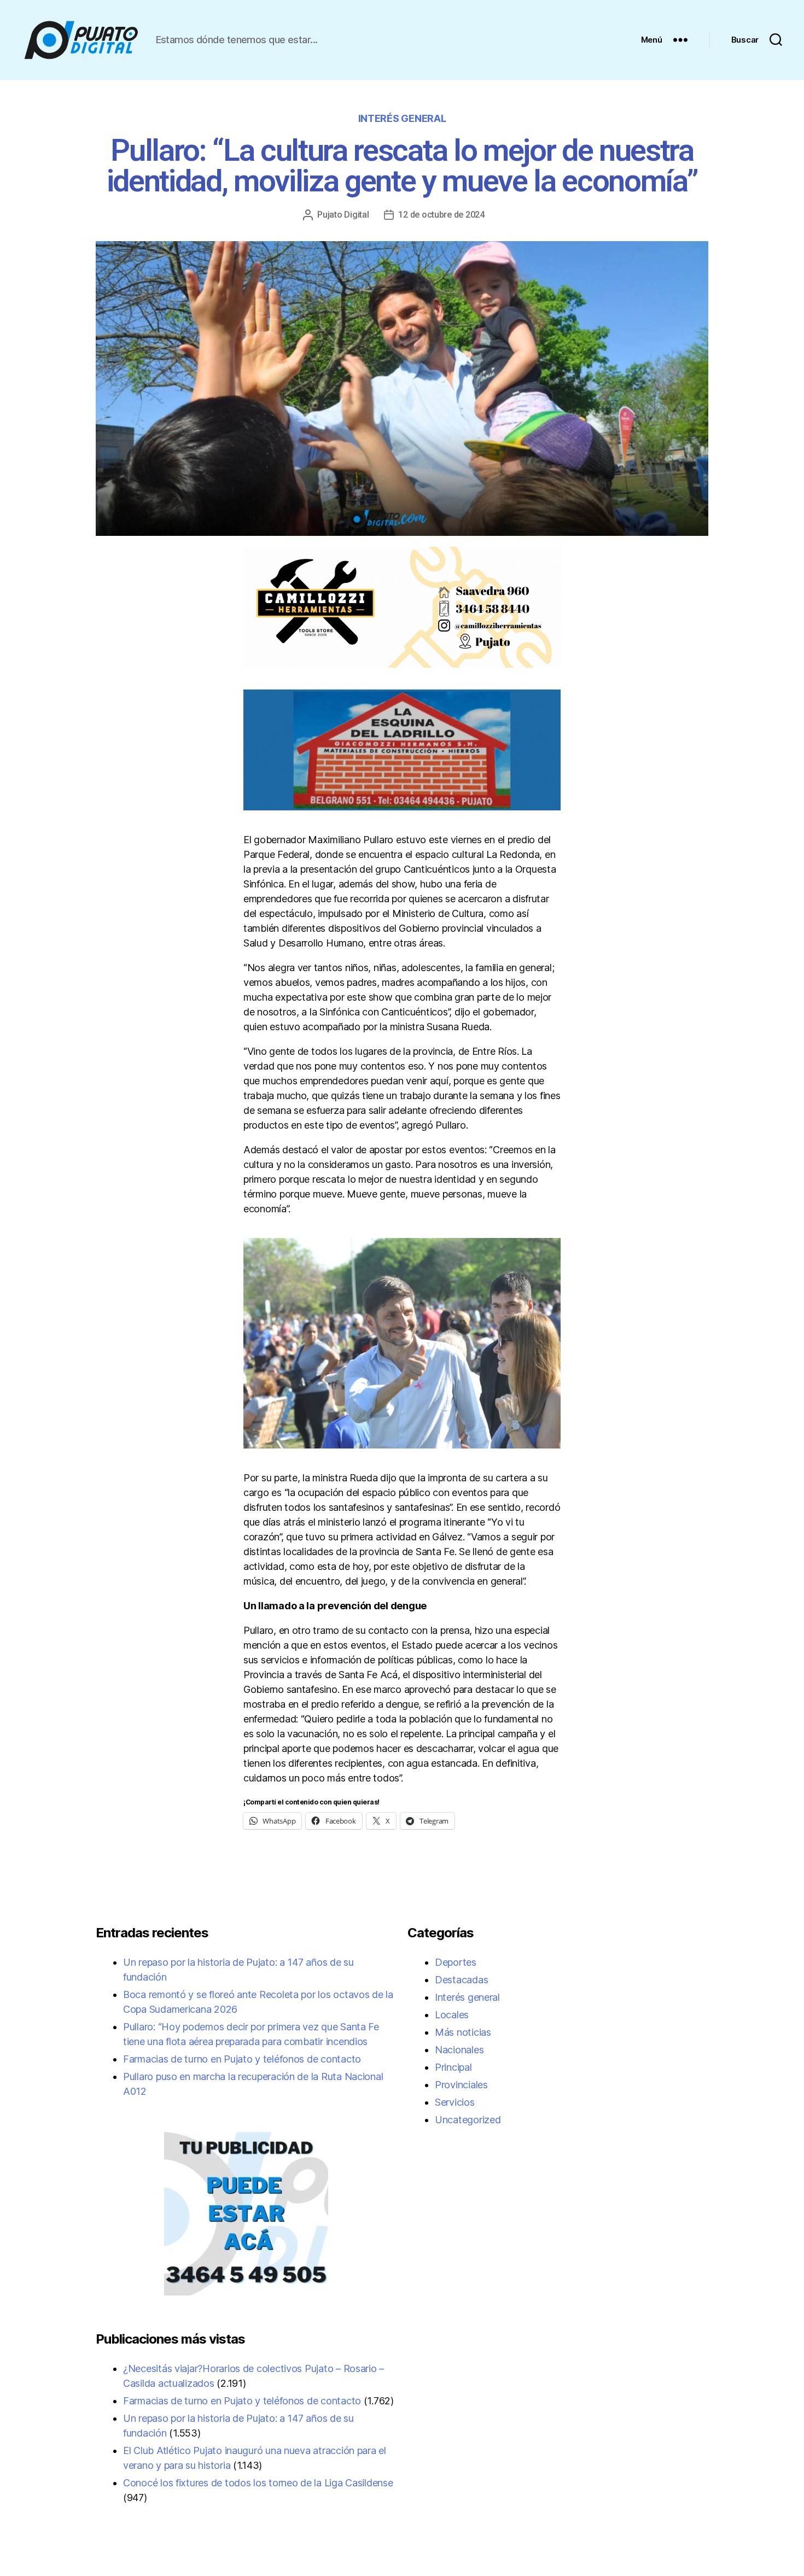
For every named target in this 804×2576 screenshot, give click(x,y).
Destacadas (461, 1980)
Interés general (402, 118)
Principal (453, 2067)
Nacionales (459, 2050)
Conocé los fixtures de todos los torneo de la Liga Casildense (258, 2483)
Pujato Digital (343, 215)
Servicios (455, 2102)
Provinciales (461, 2085)
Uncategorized (468, 2120)
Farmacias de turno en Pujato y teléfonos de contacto (242, 2059)
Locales (452, 2015)
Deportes (456, 1962)
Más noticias (463, 2032)
